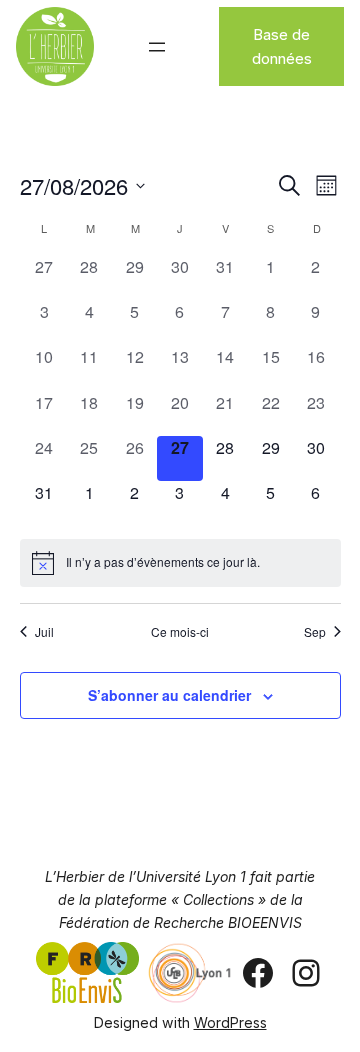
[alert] (180, 563)
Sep (315, 632)
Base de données (282, 46)
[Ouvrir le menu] (157, 47)
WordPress (230, 1022)
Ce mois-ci (180, 632)
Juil (44, 632)
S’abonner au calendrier (169, 695)
